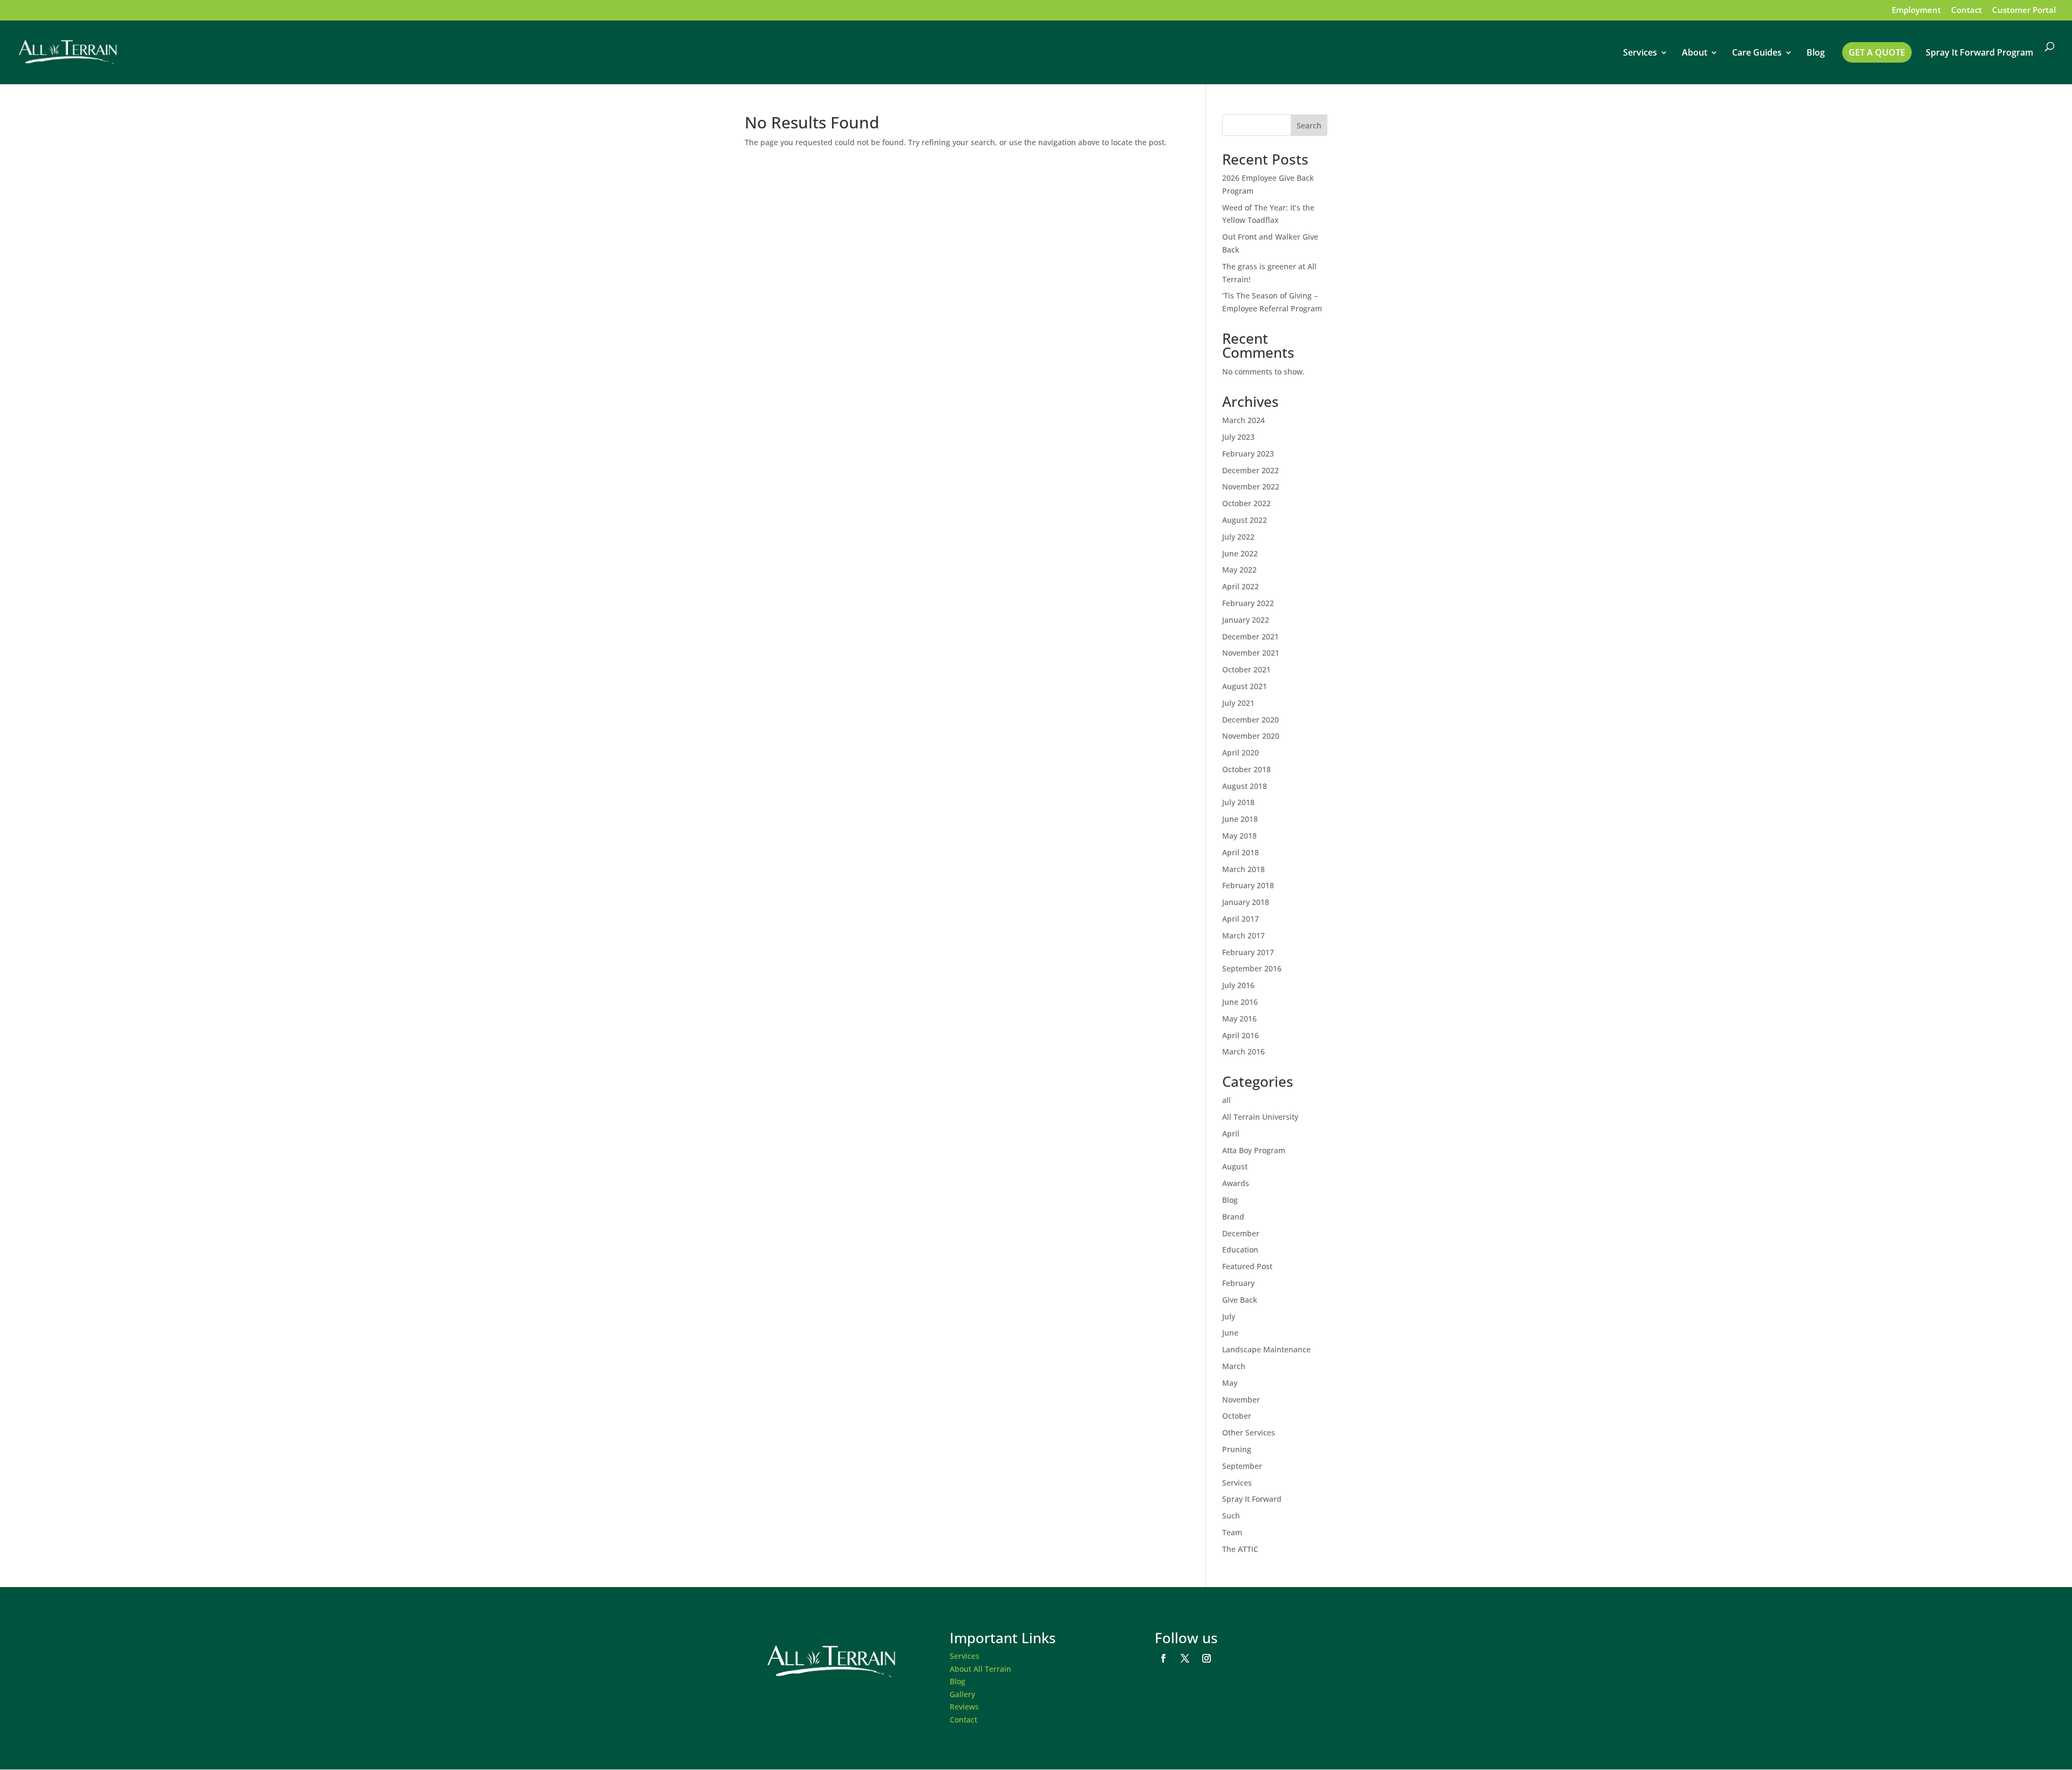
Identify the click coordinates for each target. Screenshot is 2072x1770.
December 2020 (1250, 720)
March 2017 (1243, 935)
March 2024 (1243, 420)
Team (1232, 1532)
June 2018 (1240, 819)
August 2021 (1245, 686)
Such (1231, 1516)
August (1235, 1166)
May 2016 (1239, 1019)
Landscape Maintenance (1266, 1349)
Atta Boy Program (1254, 1150)
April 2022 (1241, 586)
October (1237, 1416)
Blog (1816, 53)
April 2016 (1241, 1035)
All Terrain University (1260, 1117)
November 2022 (1251, 486)
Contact (1967, 11)
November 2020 (1251, 736)
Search (1309, 125)
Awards (1236, 1183)
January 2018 (1246, 902)
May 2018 (1239, 836)
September (1242, 1466)
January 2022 (1246, 620)
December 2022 (1250, 470)
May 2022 (1239, 570)
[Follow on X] (1185, 1658)
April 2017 (1241, 919)
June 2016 (1240, 1002)
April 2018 (1241, 852)
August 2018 (1245, 786)
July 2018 (1238, 802)
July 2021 (1238, 703)
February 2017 (1248, 952)
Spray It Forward (1252, 1499)
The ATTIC (1240, 1549)
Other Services (1249, 1432)
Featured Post (1247, 1266)
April (1231, 1134)
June (1230, 1333)
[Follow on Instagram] (1207, 1658)
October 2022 (1246, 503)
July (1229, 1316)
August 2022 (1245, 520)
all (1226, 1100)
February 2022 (1248, 603)
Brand (1233, 1217)
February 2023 (1248, 454)
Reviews (964, 1707)
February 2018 (1248, 885)
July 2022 (1238, 537)
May (1230, 1383)
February (1238, 1283)
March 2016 (1243, 1051)
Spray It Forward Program (1979, 53)
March (1234, 1366)
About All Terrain (980, 1669)
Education (1240, 1250)
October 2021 (1246, 669)
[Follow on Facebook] (1163, 1658)
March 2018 (1243, 869)
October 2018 (1246, 769)
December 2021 (1250, 636)
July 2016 (1238, 985)
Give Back (1240, 1300)
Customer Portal (2024, 11)
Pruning (1237, 1449)
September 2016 (1252, 968)
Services (1640, 53)
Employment (1916, 11)
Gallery (962, 1694)
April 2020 (1241, 753)
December (1241, 1233)
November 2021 (1251, 653)
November (1241, 1400)
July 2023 (1238, 437)
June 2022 (1240, 553)
